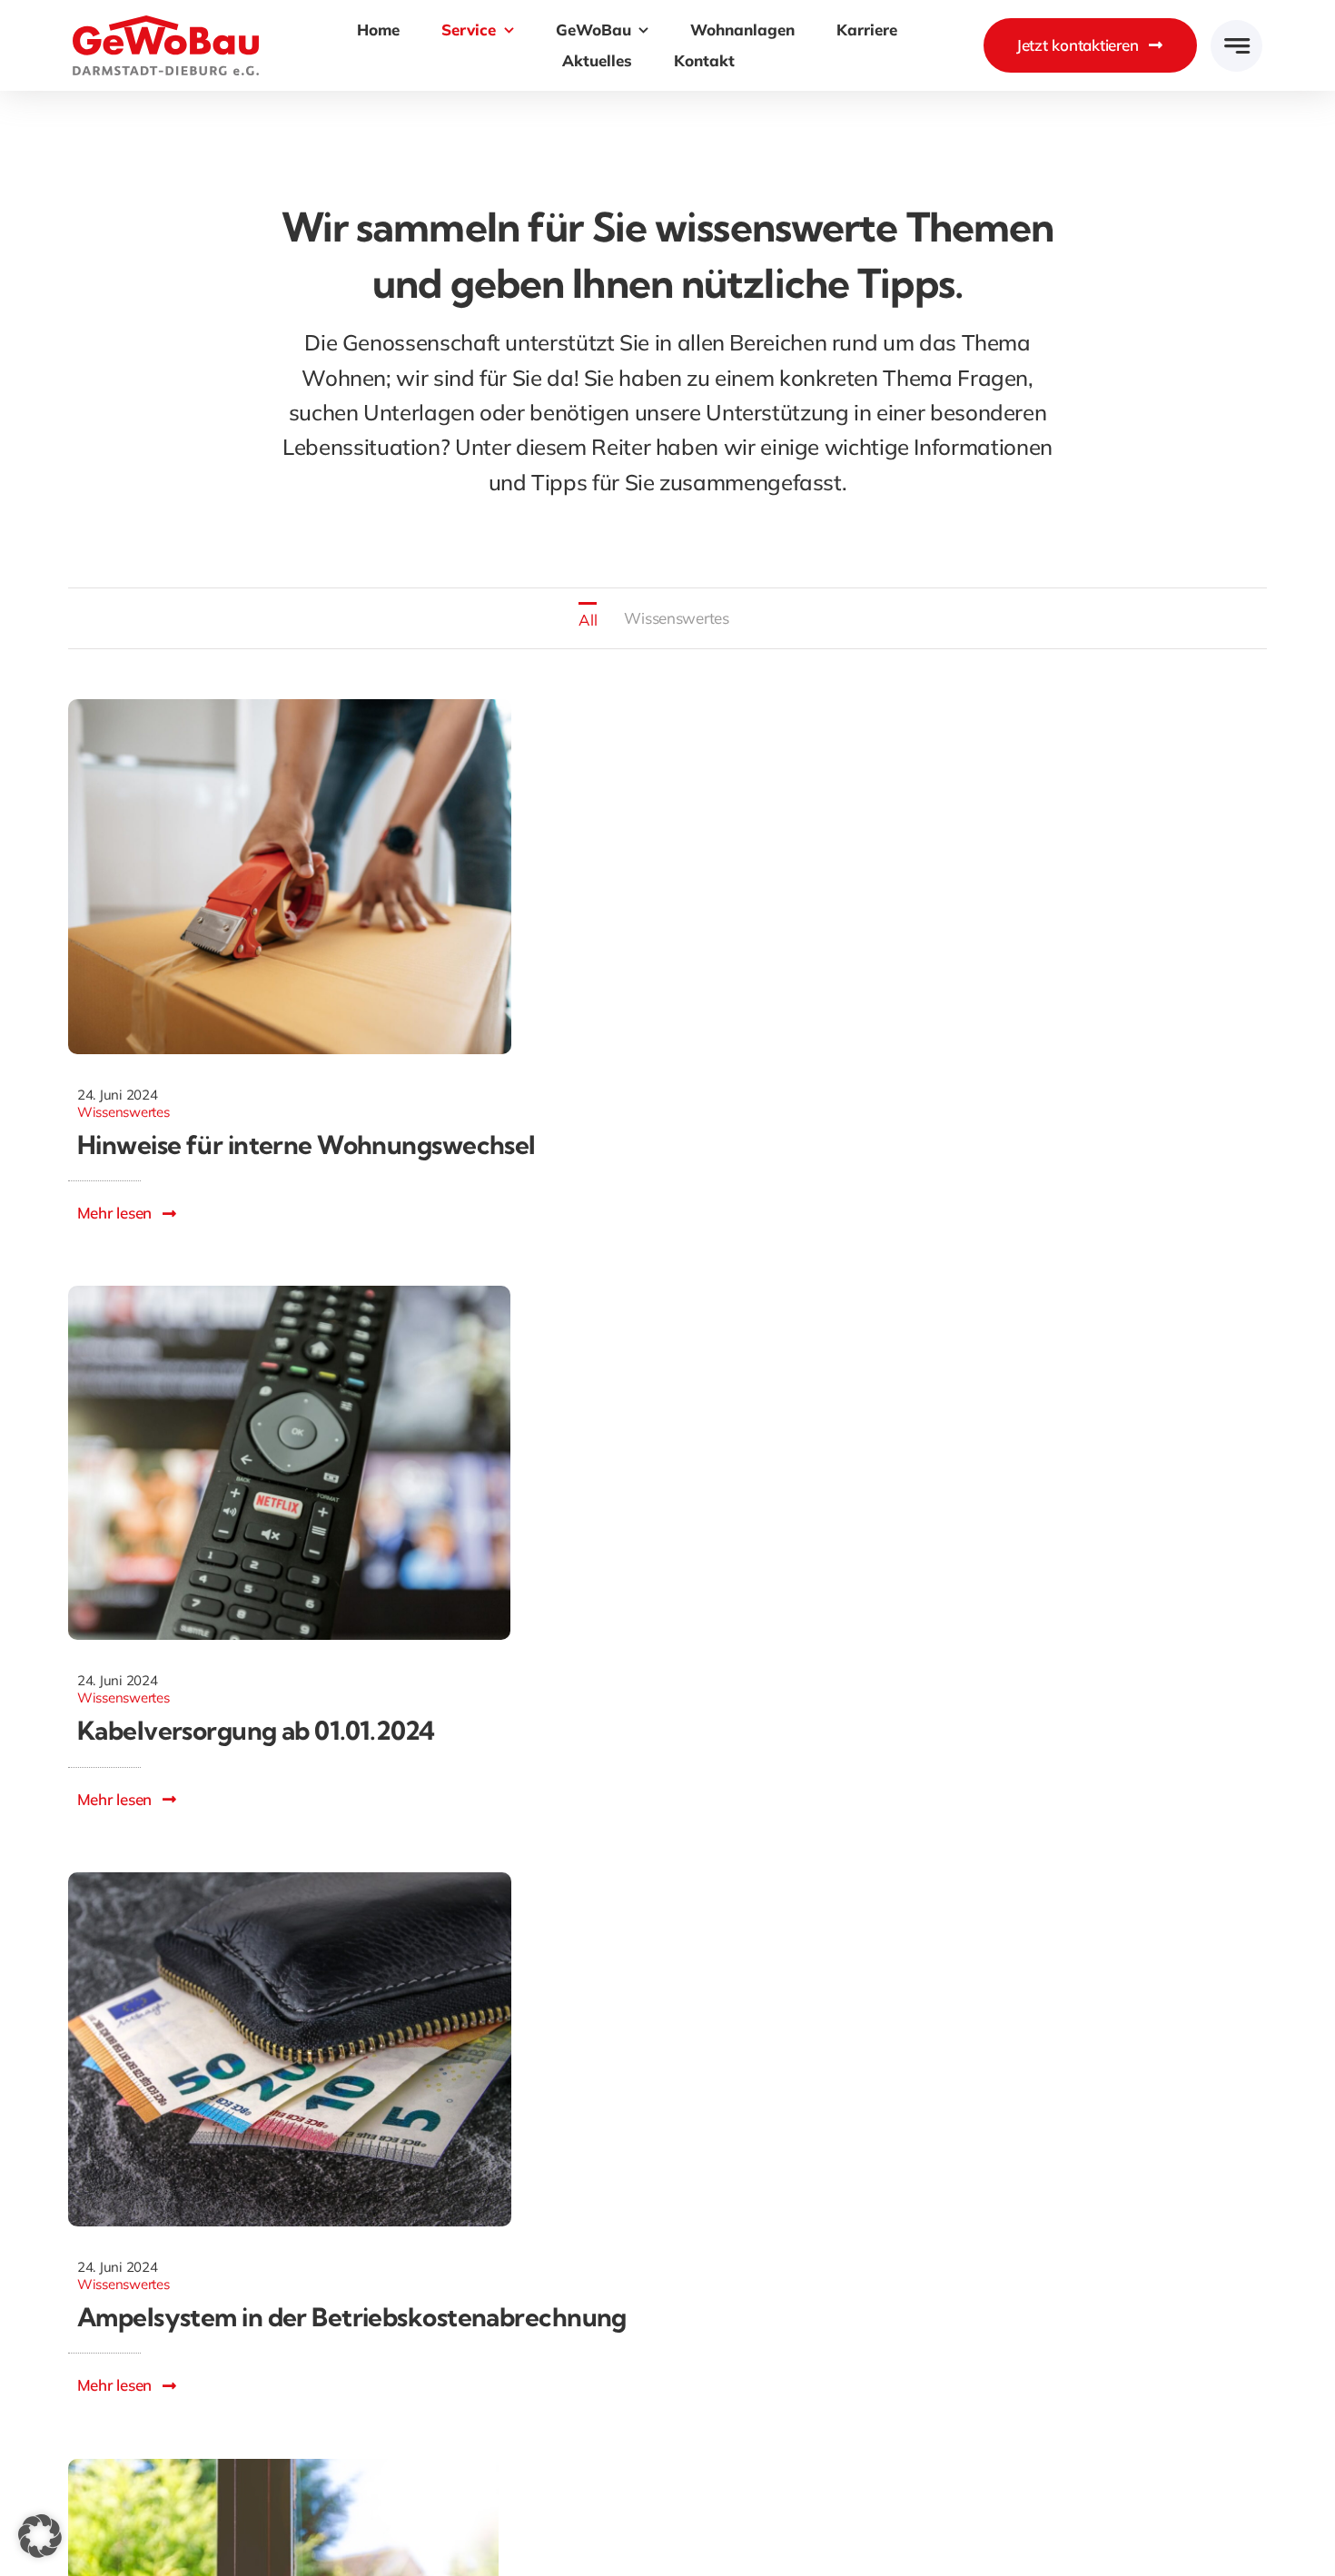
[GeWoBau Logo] (166, 23)
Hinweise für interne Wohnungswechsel (307, 1145)
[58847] (290, 707)
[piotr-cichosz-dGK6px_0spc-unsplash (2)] (290, 1293)
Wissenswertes (124, 1112)
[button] (40, 2536)
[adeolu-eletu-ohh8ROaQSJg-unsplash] (283, 2467)
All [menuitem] (588, 620)
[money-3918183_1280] (290, 1880)
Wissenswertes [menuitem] (677, 618)
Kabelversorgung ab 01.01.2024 (256, 1730)
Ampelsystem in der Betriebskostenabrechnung (352, 2317)
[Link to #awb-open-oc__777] (1236, 46)
